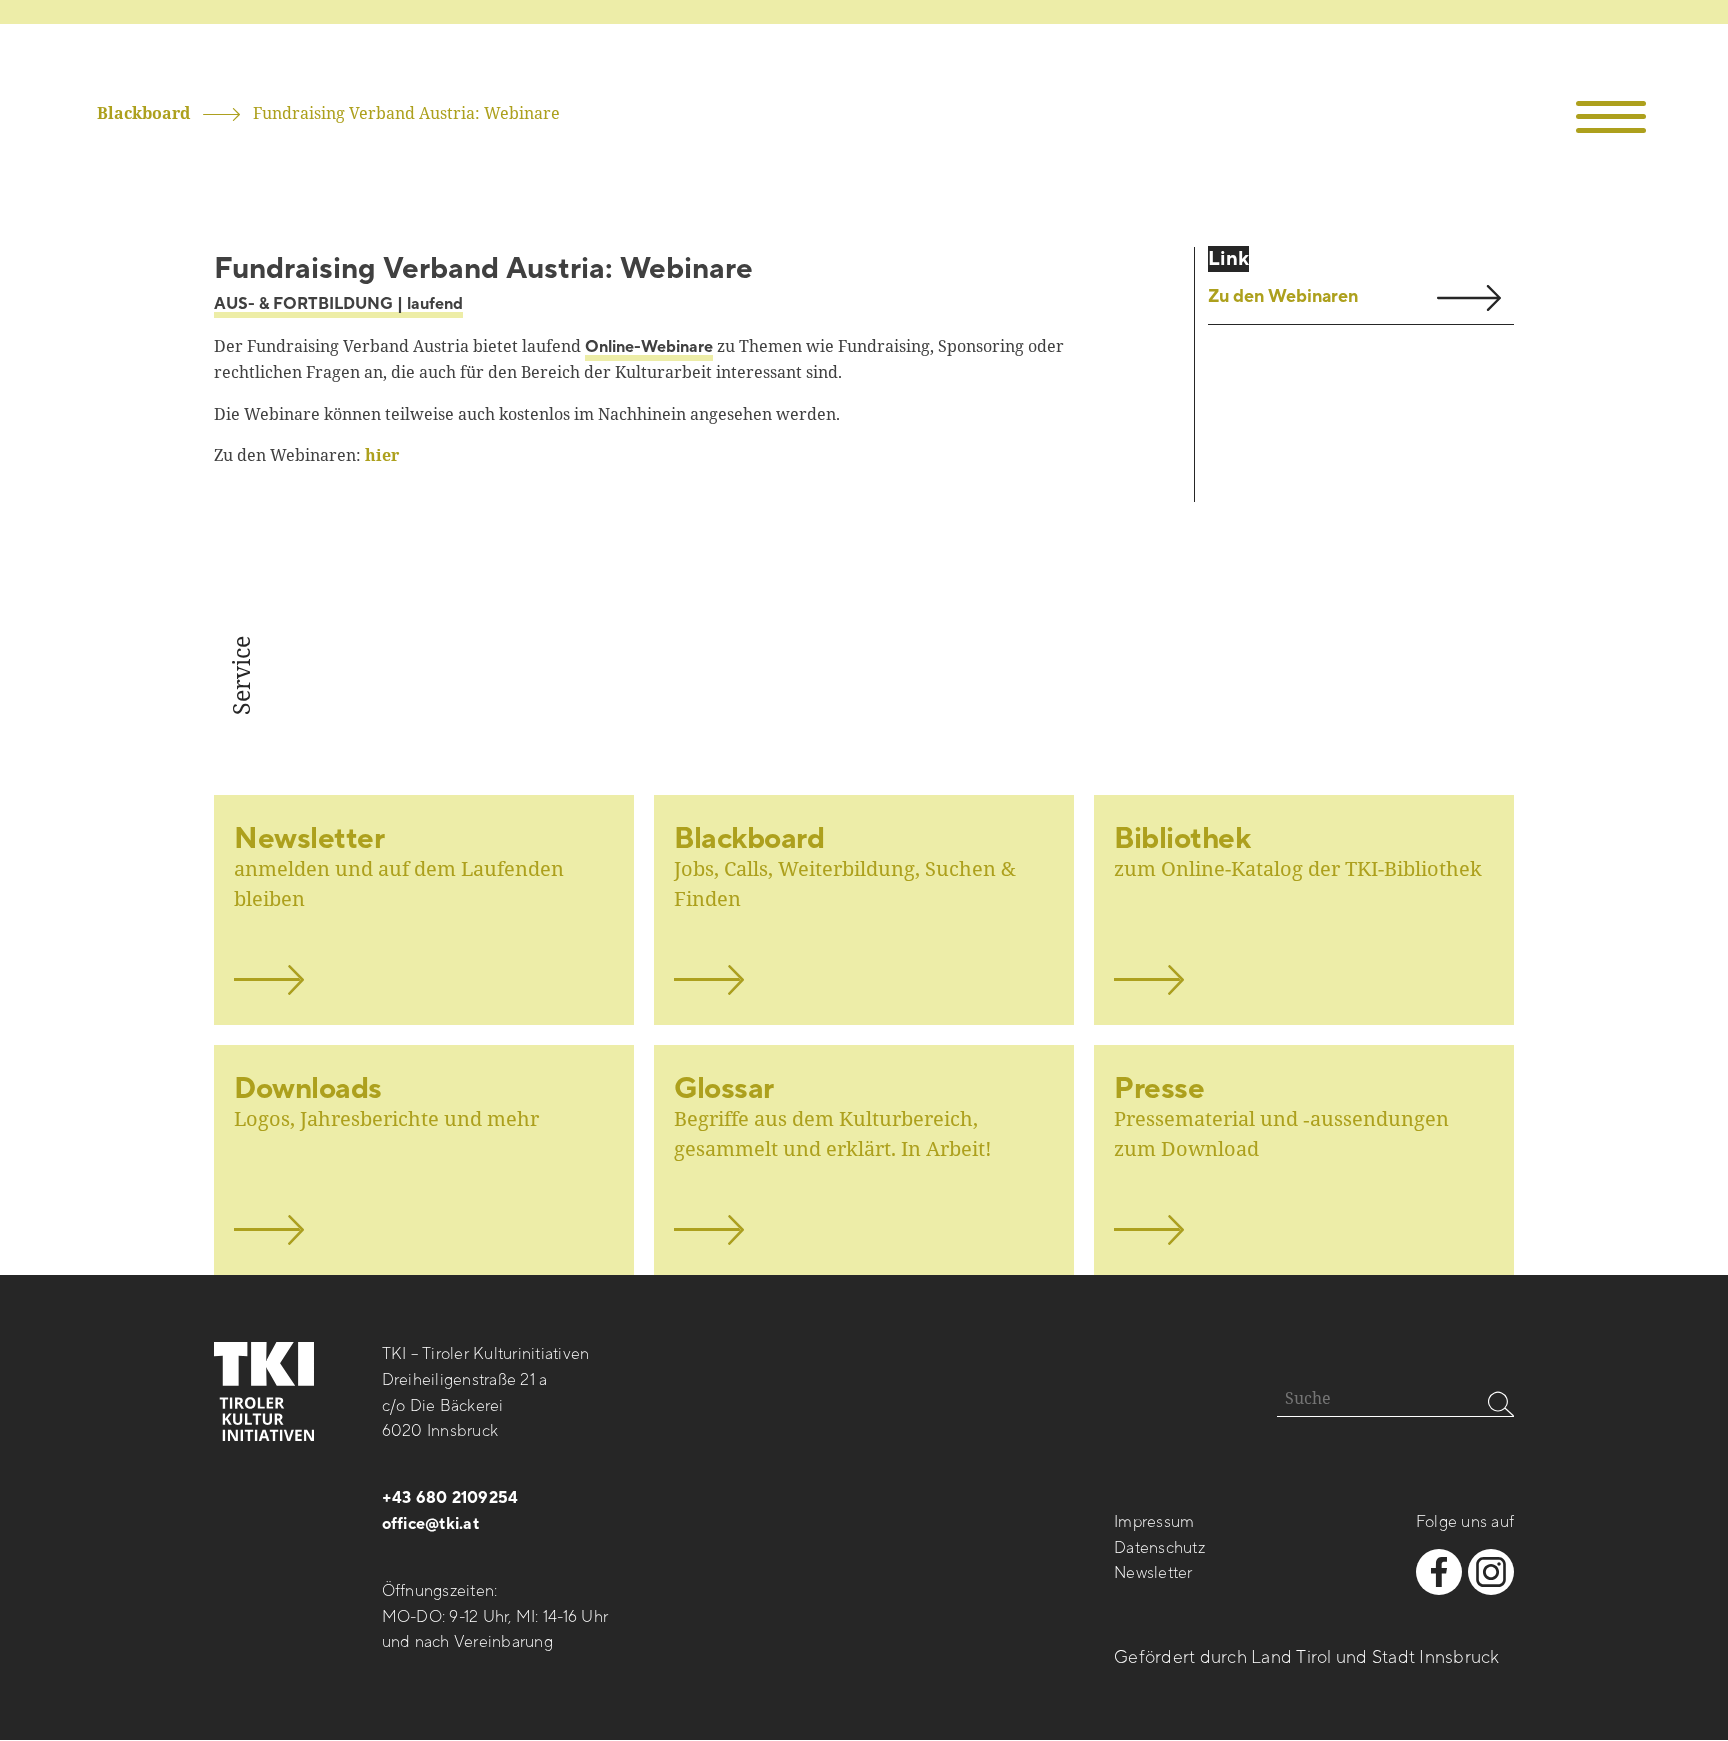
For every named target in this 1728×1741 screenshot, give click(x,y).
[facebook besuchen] (1439, 1572)
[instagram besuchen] (1491, 1572)
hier (382, 455)
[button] (1611, 117)
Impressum (1154, 1522)
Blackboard (143, 113)
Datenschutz (1159, 1548)
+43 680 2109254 (450, 1498)
